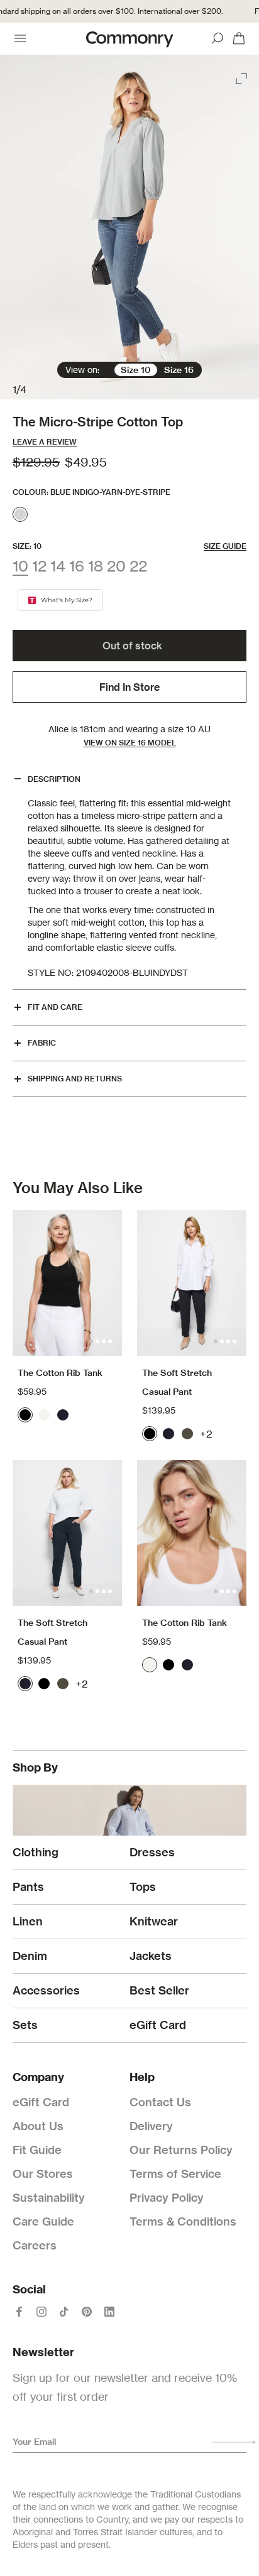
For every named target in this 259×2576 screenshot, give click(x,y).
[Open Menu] (20, 38)
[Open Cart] (239, 38)
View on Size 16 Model (130, 743)
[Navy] (63, 1415)
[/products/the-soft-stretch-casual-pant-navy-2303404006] (67, 1533)
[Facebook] (19, 2312)
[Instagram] (41, 2312)
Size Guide (225, 546)
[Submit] (234, 2442)
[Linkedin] (109, 2312)
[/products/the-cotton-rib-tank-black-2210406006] (67, 1283)
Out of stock (132, 646)
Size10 (136, 370)
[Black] (25, 1415)
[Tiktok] (64, 2312)
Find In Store (129, 687)
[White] (44, 1415)
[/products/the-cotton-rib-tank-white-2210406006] (192, 1533)
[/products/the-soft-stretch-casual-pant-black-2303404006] (192, 1283)
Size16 (179, 370)
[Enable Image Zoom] (243, 76)
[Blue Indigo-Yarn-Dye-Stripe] (20, 514)
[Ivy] (187, 1434)
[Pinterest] (87, 2312)
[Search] (218, 38)
